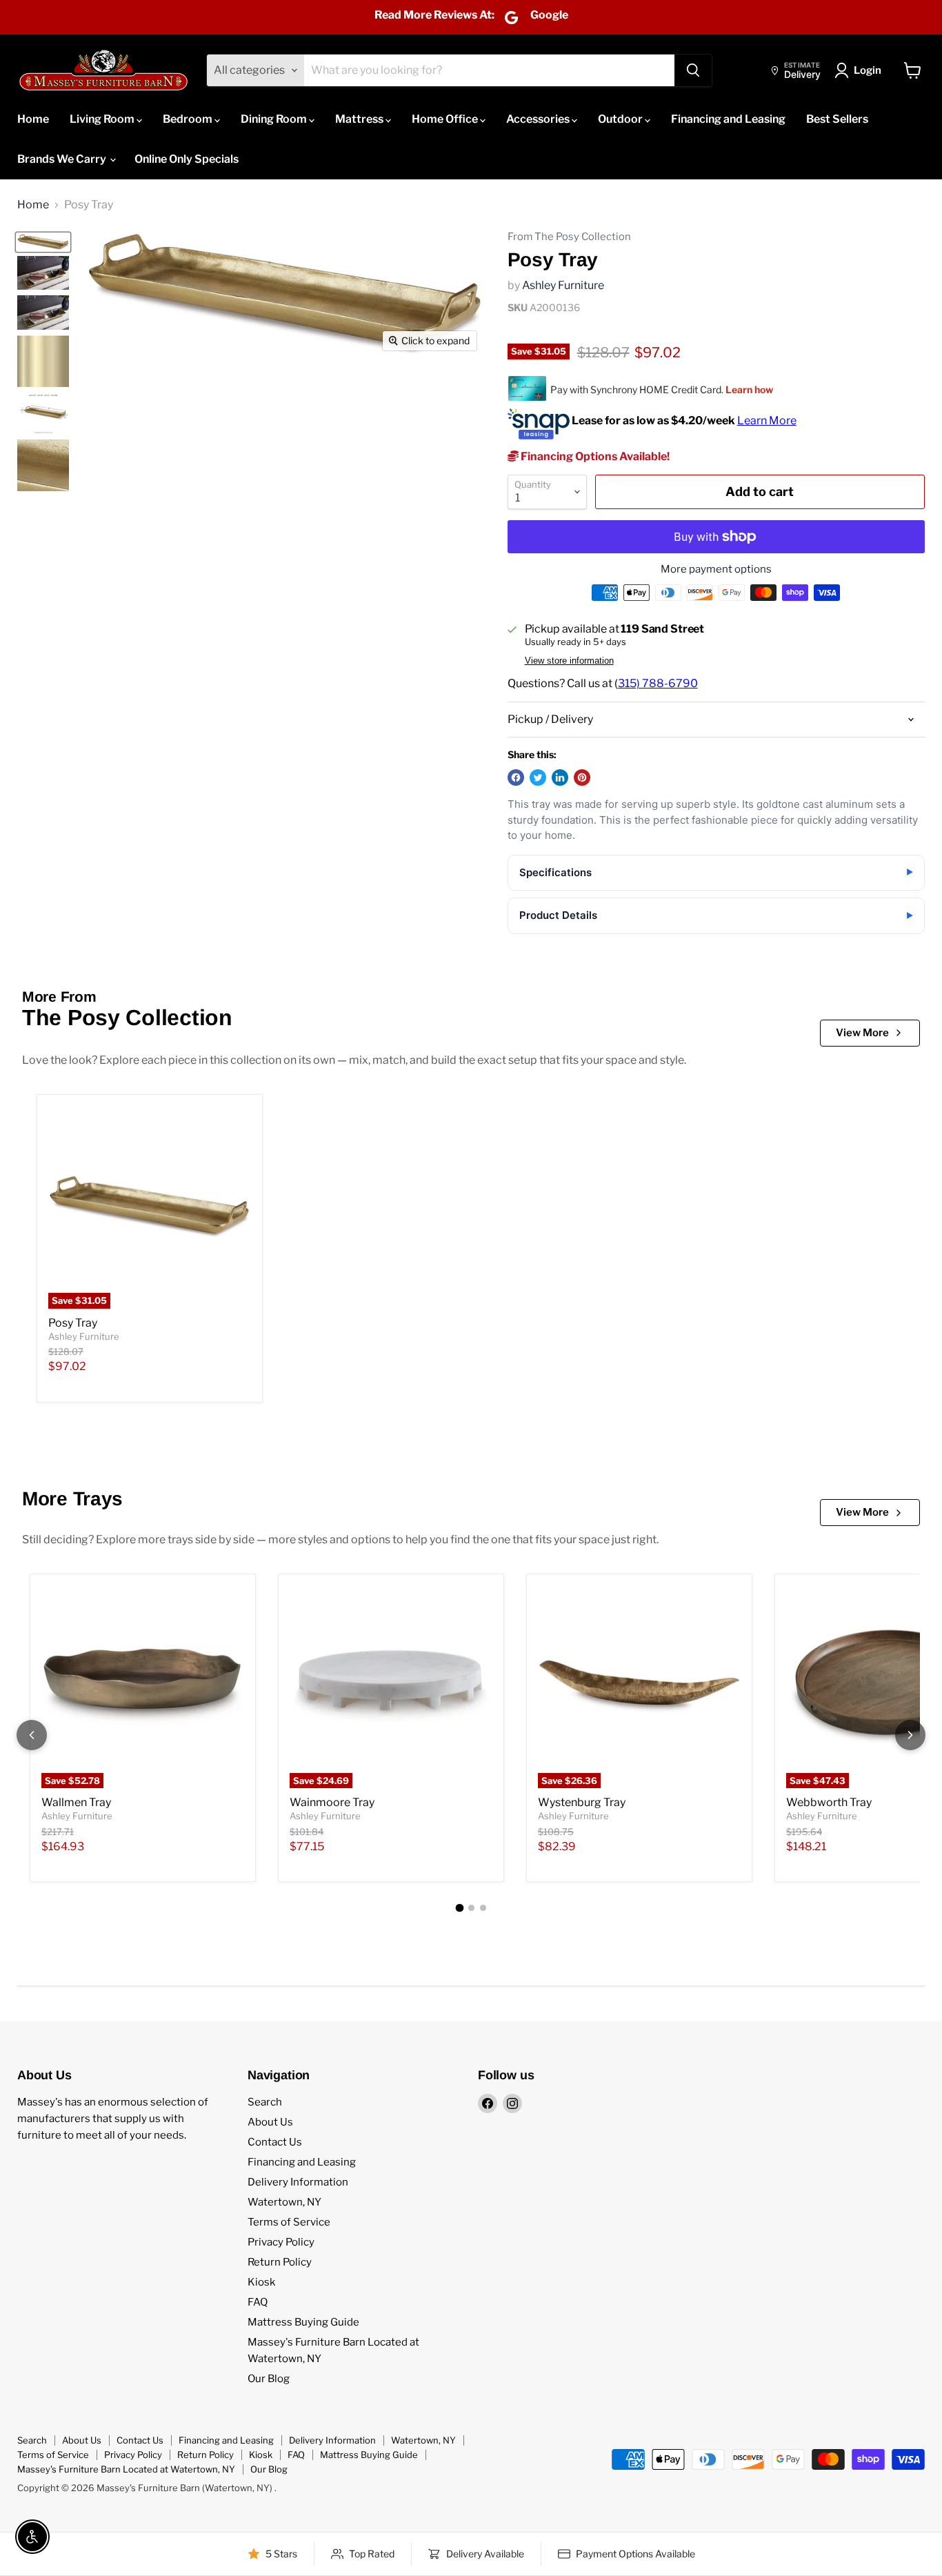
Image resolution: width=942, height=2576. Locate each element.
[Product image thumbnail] (43, 273)
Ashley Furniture (563, 285)
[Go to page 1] (459, 1908)
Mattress (360, 119)
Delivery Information (298, 2182)
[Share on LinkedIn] (560, 777)
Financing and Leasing (728, 119)
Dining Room (275, 119)
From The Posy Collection (569, 237)
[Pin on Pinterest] (582, 777)
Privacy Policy (281, 2242)
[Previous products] (32, 1735)
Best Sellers (837, 119)
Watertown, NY (284, 2202)
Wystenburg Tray (582, 1802)
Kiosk (261, 2282)
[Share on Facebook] (516, 777)
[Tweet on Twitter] (538, 777)
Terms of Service (289, 2222)
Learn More (767, 420)
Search (265, 2102)
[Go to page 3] (483, 1908)
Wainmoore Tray (332, 1802)
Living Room (103, 119)
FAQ (258, 2302)
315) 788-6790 (658, 683)
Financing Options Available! (594, 456)
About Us (270, 2122)
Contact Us (275, 2142)
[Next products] (910, 1735)
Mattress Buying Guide (303, 2322)
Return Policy (280, 2262)
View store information (569, 661)
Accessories (539, 119)
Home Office (446, 119)
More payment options (716, 569)
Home (33, 119)
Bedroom (189, 119)
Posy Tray (73, 1323)
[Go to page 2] (471, 1908)
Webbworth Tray (829, 1802)
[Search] (693, 70)
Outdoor (621, 119)
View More (862, 1033)
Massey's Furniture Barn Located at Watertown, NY (126, 2469)
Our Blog (269, 2379)
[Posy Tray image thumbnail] (43, 242)
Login (868, 70)
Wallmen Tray (76, 1802)
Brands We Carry (63, 159)
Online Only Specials (187, 159)
